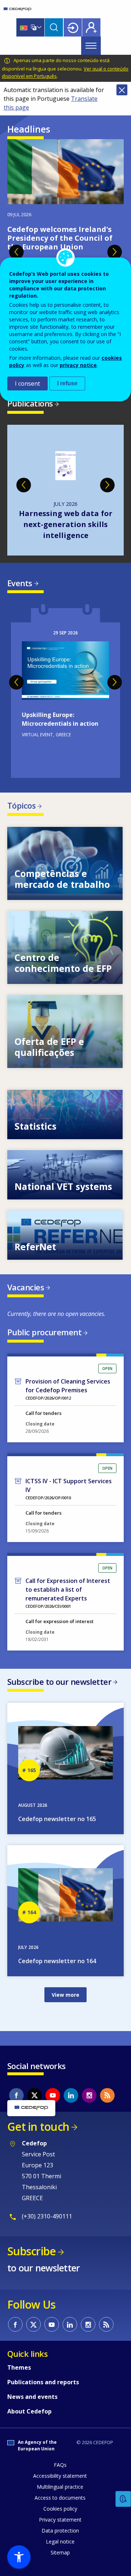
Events (20, 583)
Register (91, 27)
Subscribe (31, 2251)
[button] (19, 2557)
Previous (16, 252)
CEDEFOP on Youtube (53, 2095)
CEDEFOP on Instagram (89, 2095)
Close (122, 90)
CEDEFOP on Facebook (16, 2095)
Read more (65, 691)
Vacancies (26, 1287)
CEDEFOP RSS (107, 2095)
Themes (19, 2367)
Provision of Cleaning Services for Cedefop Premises (68, 1386)
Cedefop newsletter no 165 (57, 1819)
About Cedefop (29, 2411)
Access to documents (60, 2498)
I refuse (67, 383)
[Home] (17, 9)
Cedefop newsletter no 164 (57, 1961)
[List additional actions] (39, 27)
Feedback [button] (123, 2499)
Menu (91, 46)
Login (73, 27)
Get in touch (38, 2127)
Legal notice (60, 2541)
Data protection (60, 2531)
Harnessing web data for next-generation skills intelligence (66, 524)
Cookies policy (60, 2509)
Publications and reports (43, 2382)
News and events (32, 2397)
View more (65, 863)
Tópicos (21, 805)
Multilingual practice (60, 2487)
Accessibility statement (60, 2476)
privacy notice (78, 365)
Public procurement (44, 1332)
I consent (27, 383)
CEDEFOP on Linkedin (71, 2095)
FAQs (60, 2465)
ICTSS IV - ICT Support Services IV (69, 1485)
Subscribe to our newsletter (59, 1682)
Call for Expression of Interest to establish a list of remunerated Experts (68, 1590)
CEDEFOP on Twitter (35, 2095)
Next (115, 252)
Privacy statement (60, 2520)
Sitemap (60, 2552)
